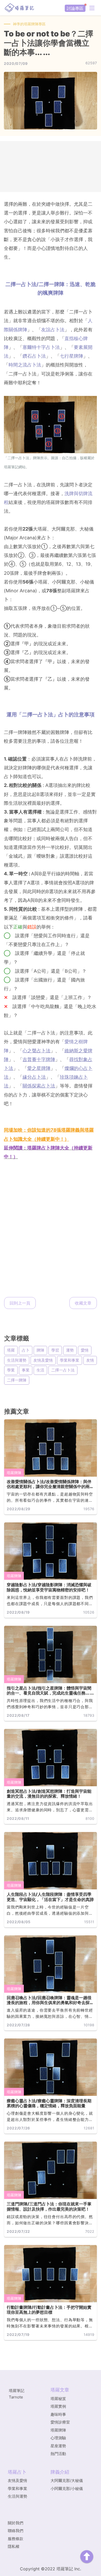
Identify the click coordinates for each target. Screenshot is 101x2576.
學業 (11, 1370)
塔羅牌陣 (14, 1473)
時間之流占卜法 (25, 365)
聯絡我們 (16, 2531)
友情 (90, 1360)
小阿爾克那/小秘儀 (67, 2489)
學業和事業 (70, 1360)
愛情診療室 (60, 2422)
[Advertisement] (51, 167)
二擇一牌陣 (17, 1380)
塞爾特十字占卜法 (41, 347)
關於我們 (16, 2523)
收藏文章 (83, 1303)
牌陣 (40, 1350)
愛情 (85, 1350)
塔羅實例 (58, 2406)
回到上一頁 (20, 1303)
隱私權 (14, 2546)
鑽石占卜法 (34, 356)
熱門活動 (58, 2454)
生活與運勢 (17, 1360)
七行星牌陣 (71, 356)
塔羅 (11, 1350)
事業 (26, 1370)
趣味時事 (58, 2414)
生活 (40, 1370)
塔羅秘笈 (58, 2399)
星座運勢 (58, 2446)
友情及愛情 (43, 1360)
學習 (55, 1350)
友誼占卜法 (53, 330)
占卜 (26, 1350)
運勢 (70, 1350)
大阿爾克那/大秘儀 (67, 2481)
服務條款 (16, 2539)
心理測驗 (58, 2438)
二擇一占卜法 (63, 1370)
